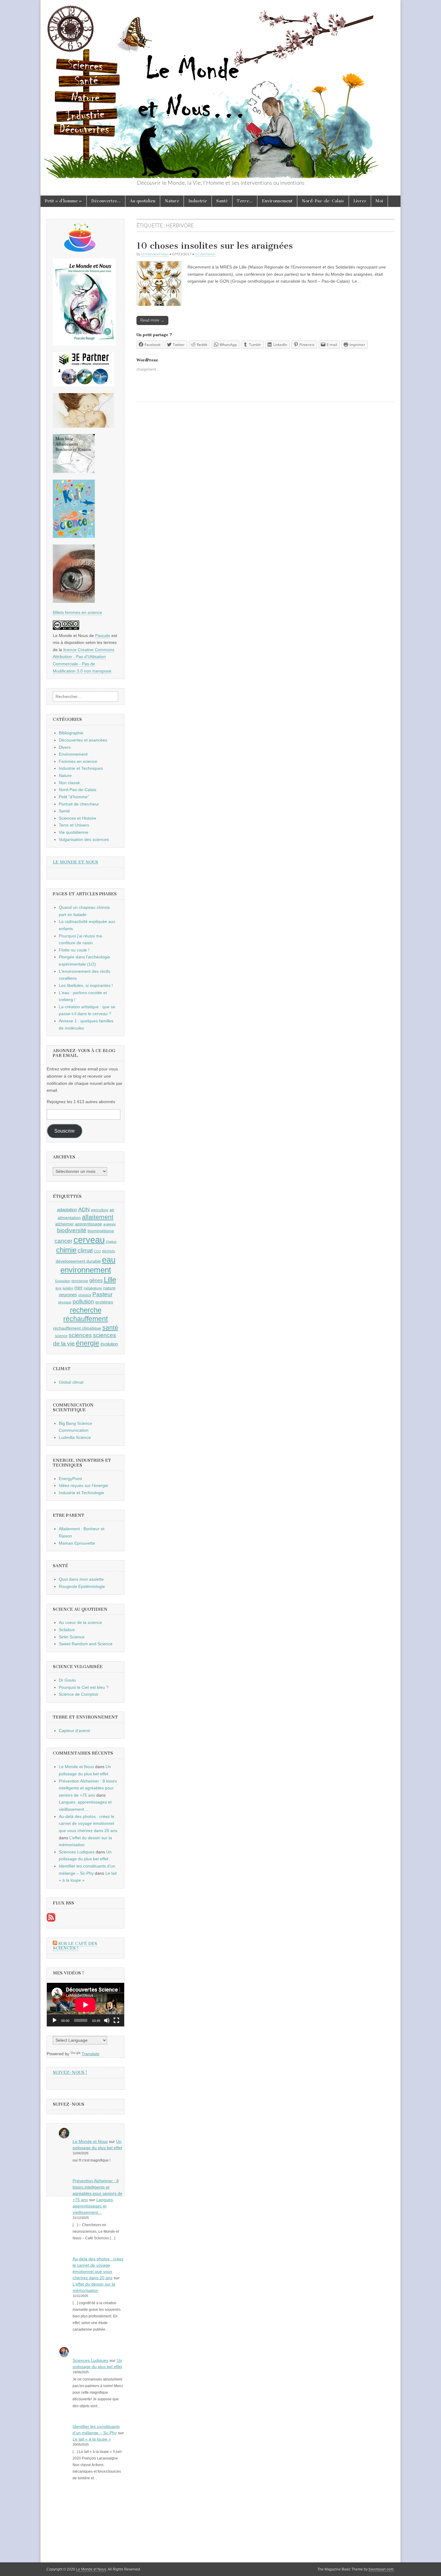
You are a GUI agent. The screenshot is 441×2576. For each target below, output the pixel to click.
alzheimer (64, 1224)
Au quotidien (143, 201)
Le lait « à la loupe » (92, 2439)
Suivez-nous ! (70, 2072)
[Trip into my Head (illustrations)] (74, 601)
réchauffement (85, 1319)
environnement (86, 1270)
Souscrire (64, 1131)
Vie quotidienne (73, 832)
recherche (86, 1310)
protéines (104, 1302)
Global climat (71, 1382)
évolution (109, 1344)
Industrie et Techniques (81, 768)
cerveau (89, 1240)
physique (65, 1302)
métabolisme (93, 1288)
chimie (66, 1250)
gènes (96, 1280)
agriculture (100, 1210)
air (112, 1210)
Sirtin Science (72, 1637)
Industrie (198, 201)
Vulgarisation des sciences (84, 839)
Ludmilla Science (75, 1437)
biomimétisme (101, 1231)
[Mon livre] (84, 344)
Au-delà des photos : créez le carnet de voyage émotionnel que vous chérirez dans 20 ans (88, 1824)
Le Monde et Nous (155, 254)
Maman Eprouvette (77, 1543)
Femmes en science (78, 761)
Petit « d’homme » (63, 201)
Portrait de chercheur (79, 804)
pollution (83, 1302)
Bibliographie (71, 733)
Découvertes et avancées (83, 740)
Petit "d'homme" (74, 797)
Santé (222, 201)
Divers (65, 747)
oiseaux (85, 1295)
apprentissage (88, 1224)
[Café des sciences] (80, 250)
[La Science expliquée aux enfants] (74, 536)
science (61, 1336)
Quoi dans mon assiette (81, 1579)
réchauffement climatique (77, 1328)
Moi (379, 201)
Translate (90, 2054)
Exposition (63, 1281)
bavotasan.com (381, 2569)
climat (85, 1250)
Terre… (245, 201)
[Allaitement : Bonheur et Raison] (74, 472)
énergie (88, 1343)
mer (78, 1288)
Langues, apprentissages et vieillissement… (93, 2206)
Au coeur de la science (80, 1622)
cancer (63, 1241)
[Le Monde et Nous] (220, 89)
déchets (108, 1251)
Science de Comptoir (79, 1694)
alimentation (69, 1218)
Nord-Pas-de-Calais (323, 201)
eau (109, 1260)
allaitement (98, 1217)
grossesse (80, 1281)
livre (58, 1288)
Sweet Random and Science (86, 1644)
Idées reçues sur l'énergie (83, 1485)
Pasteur (102, 1294)
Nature (172, 201)
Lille (110, 1280)
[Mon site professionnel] (84, 385)
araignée (109, 1224)
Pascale (103, 636)
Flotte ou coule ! (74, 950)
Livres (360, 201)
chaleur (111, 1242)
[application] (85, 2005)
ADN (84, 1209)
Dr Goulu (67, 1680)
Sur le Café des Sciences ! (75, 1946)
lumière (68, 1288)
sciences (80, 1335)
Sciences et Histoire (78, 818)
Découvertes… (106, 201)
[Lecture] (55, 2020)
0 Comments (205, 254)
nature (109, 1288)
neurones (68, 1295)
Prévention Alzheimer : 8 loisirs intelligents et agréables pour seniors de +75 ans (88, 1788)
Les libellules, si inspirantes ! (86, 985)
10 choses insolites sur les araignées (215, 246)
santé (110, 1327)
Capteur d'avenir (75, 1731)
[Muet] (107, 2020)
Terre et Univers (74, 825)
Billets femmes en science (77, 612)
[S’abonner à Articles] (51, 1920)
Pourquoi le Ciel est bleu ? (84, 1687)
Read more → (152, 320)
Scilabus (67, 1630)
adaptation (67, 1210)
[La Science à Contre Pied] (84, 426)
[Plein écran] (116, 2020)
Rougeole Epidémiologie (82, 1586)
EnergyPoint (70, 1479)
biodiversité (72, 1230)
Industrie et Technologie (81, 1493)
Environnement (277, 201)
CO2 (97, 1251)
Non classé (69, 783)
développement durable (78, 1261)
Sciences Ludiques (77, 1852)
